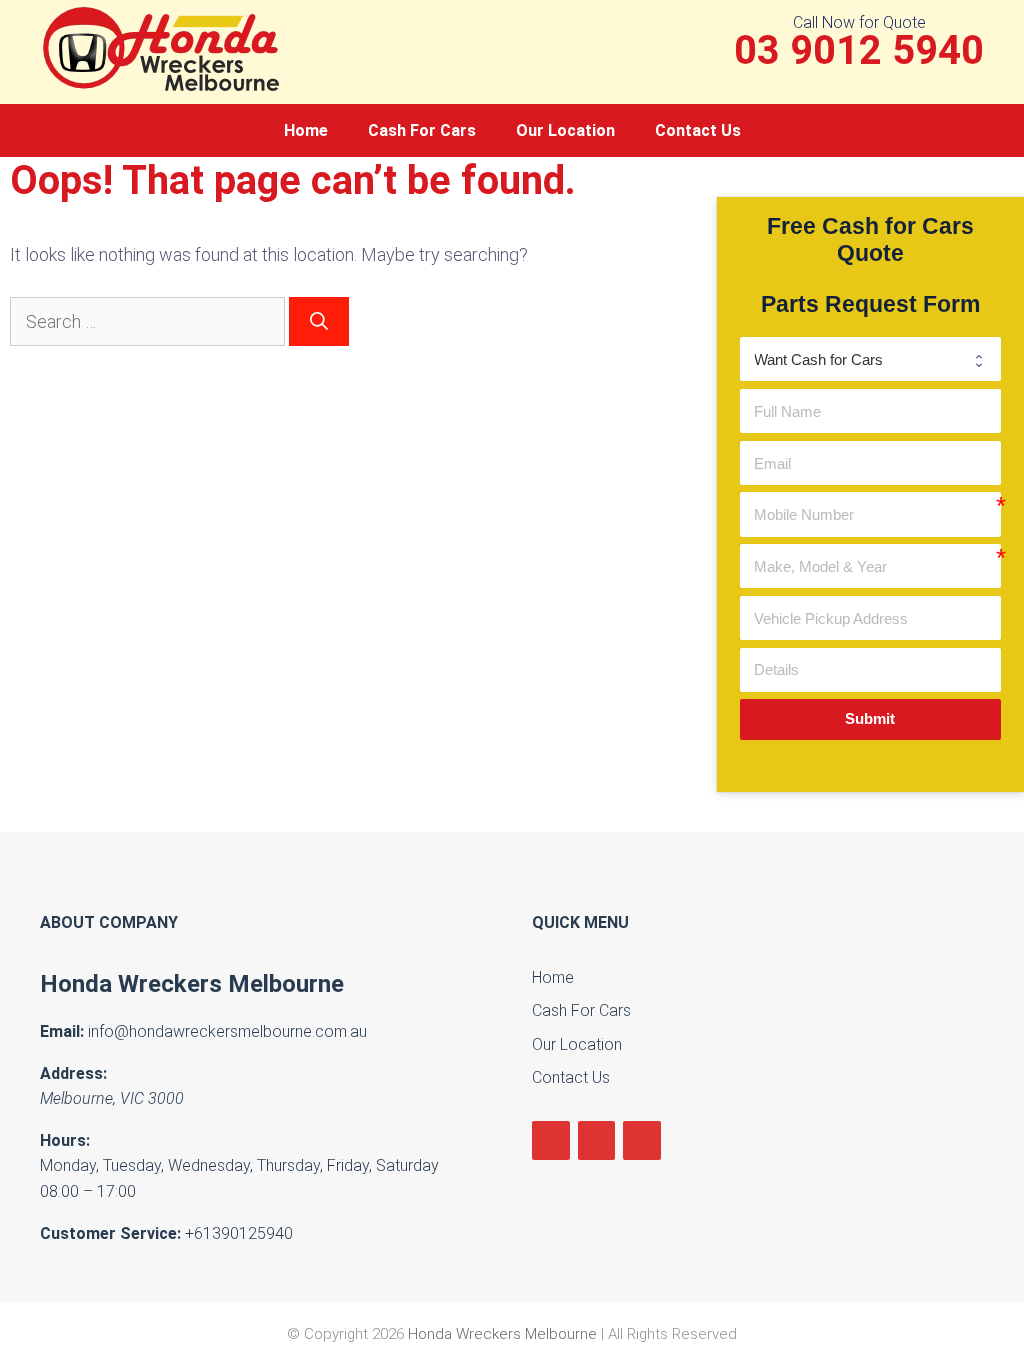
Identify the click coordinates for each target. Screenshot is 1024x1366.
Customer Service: (110, 1233)
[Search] (319, 321)
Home (306, 130)
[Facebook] (551, 1140)
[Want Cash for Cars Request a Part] (871, 359)
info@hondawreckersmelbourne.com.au (227, 1031)
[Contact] (642, 1140)
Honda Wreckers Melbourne (192, 984)
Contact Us (698, 130)
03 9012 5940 (859, 51)
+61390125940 (239, 1233)
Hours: (65, 1140)
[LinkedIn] (597, 1140)
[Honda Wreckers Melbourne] (165, 47)
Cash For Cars (422, 130)
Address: (73, 1073)
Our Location (565, 130)
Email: (62, 1031)
